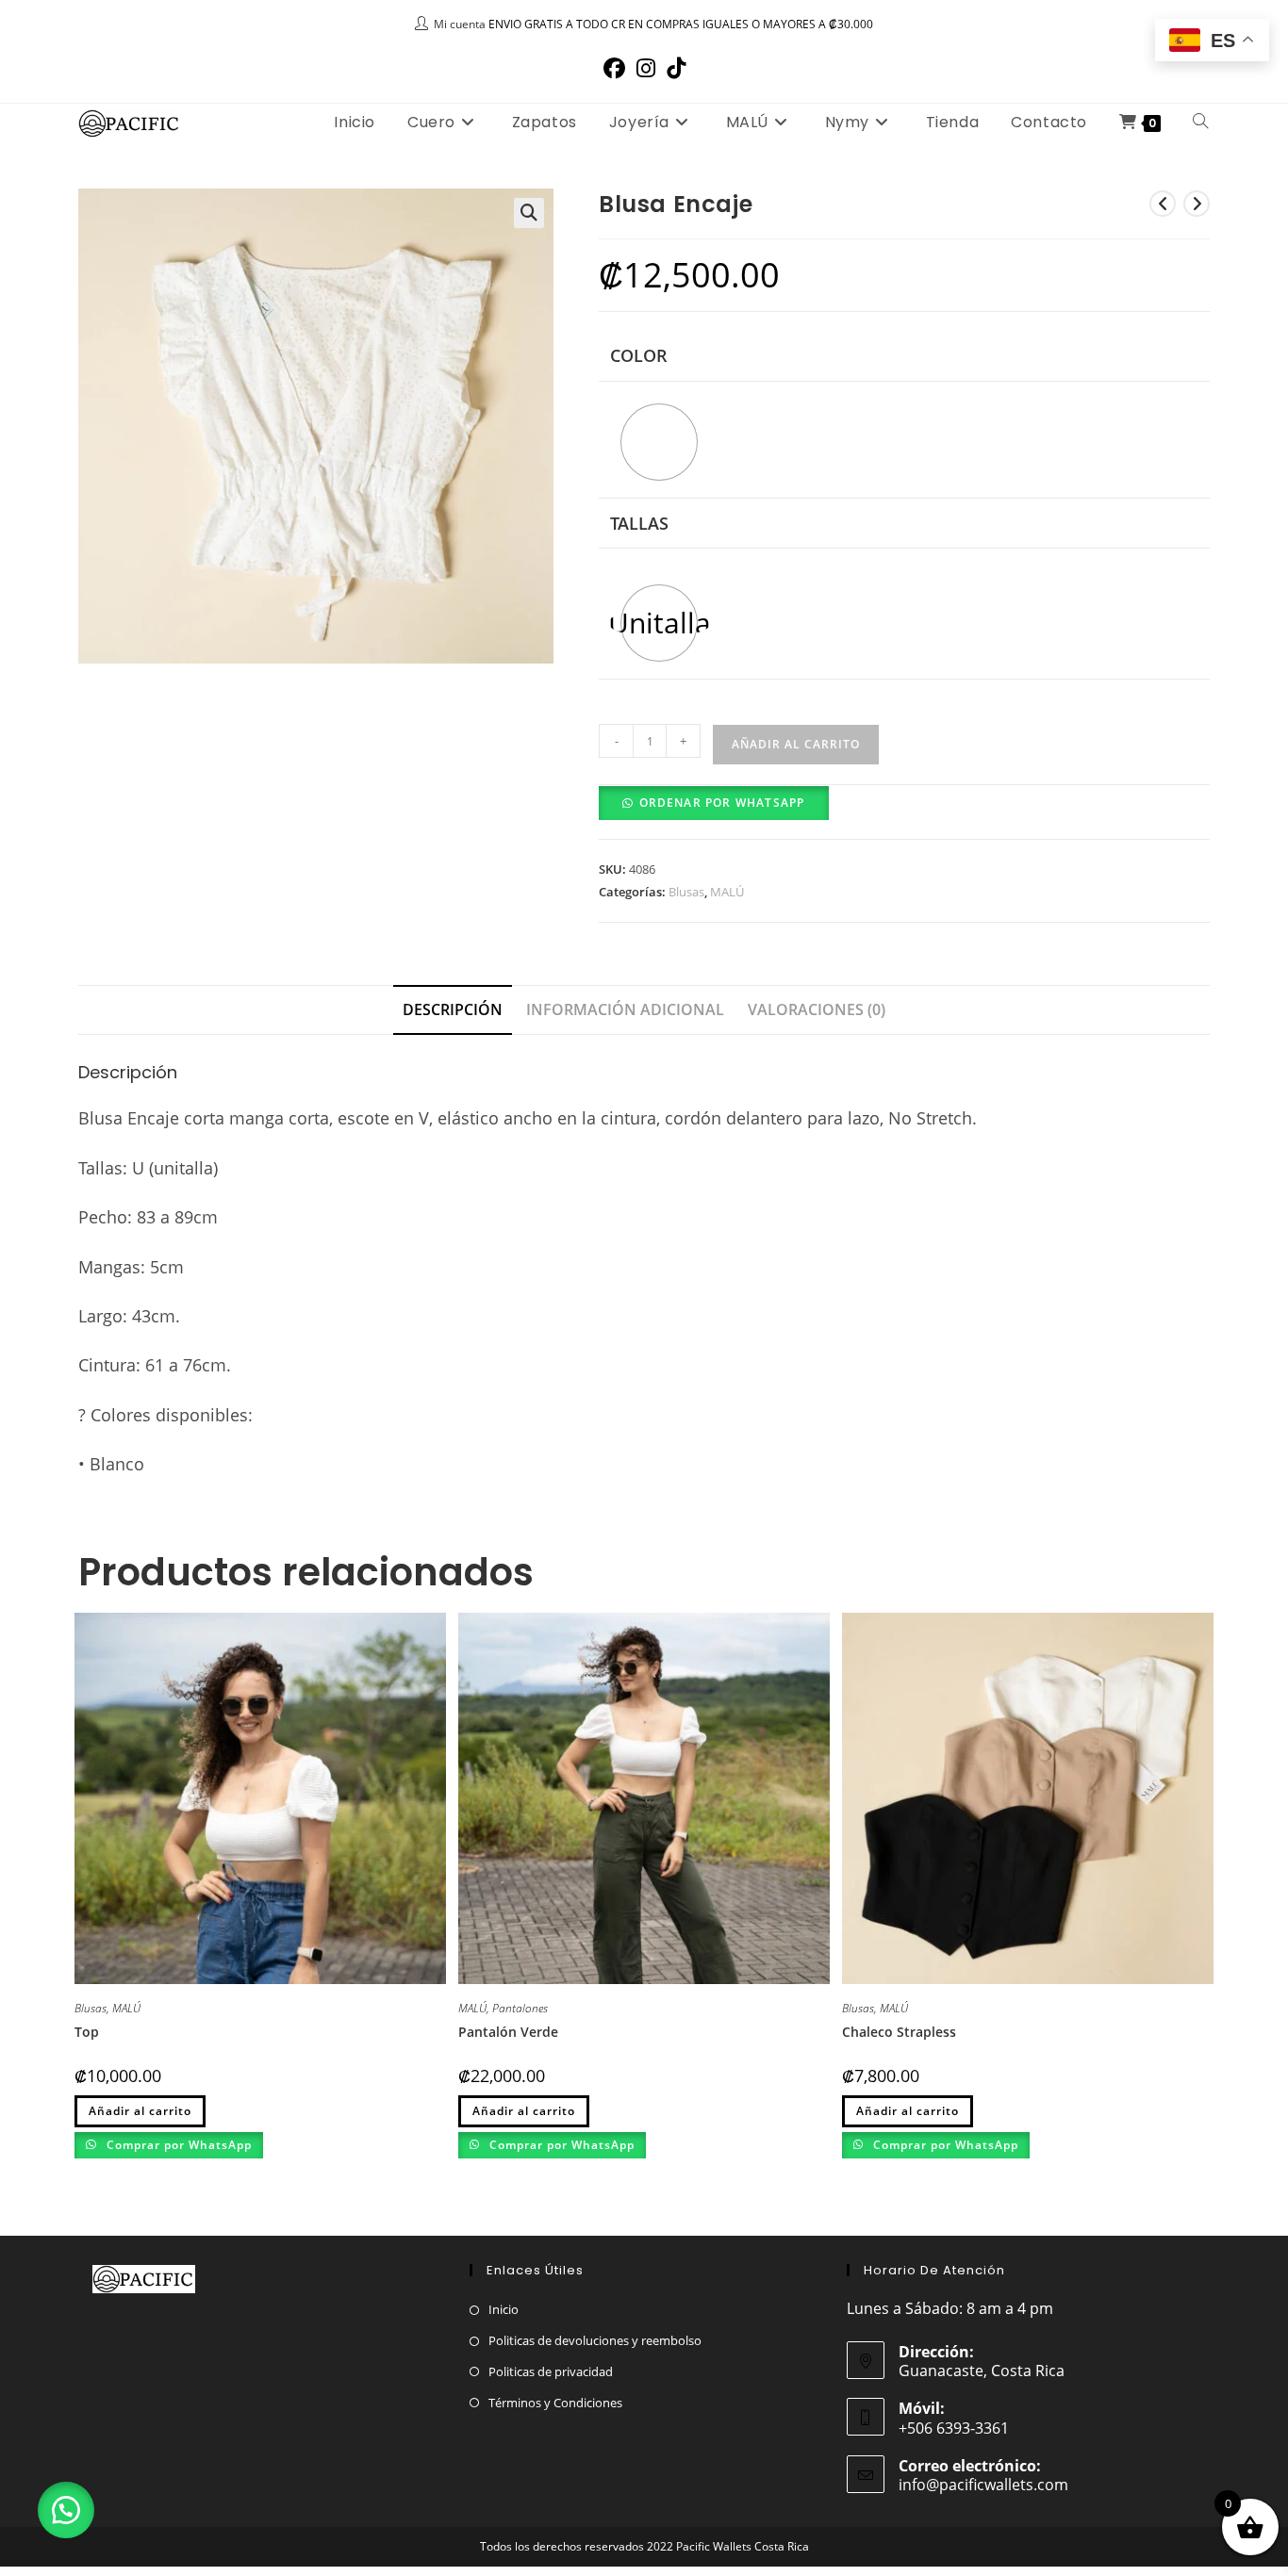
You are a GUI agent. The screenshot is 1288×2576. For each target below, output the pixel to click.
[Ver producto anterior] (1163, 204)
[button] (529, 213)
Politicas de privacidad (551, 2371)
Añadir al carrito (796, 744)
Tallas (639, 523)
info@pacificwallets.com (983, 2485)
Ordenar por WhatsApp (722, 803)
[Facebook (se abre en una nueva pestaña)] (614, 68)
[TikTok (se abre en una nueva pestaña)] (676, 68)
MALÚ (727, 892)
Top (87, 2032)
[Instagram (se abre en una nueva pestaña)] (646, 68)
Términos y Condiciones (555, 2403)
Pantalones (520, 2008)
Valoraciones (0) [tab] (817, 1009)
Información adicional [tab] (625, 1009)
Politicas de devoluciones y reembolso (595, 2340)
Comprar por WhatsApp (177, 2145)
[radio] (659, 442)
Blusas (686, 892)
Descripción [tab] (453, 1009)
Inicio (504, 2309)
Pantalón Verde (508, 2032)
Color (639, 355)
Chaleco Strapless (899, 2032)
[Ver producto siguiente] (1197, 204)
